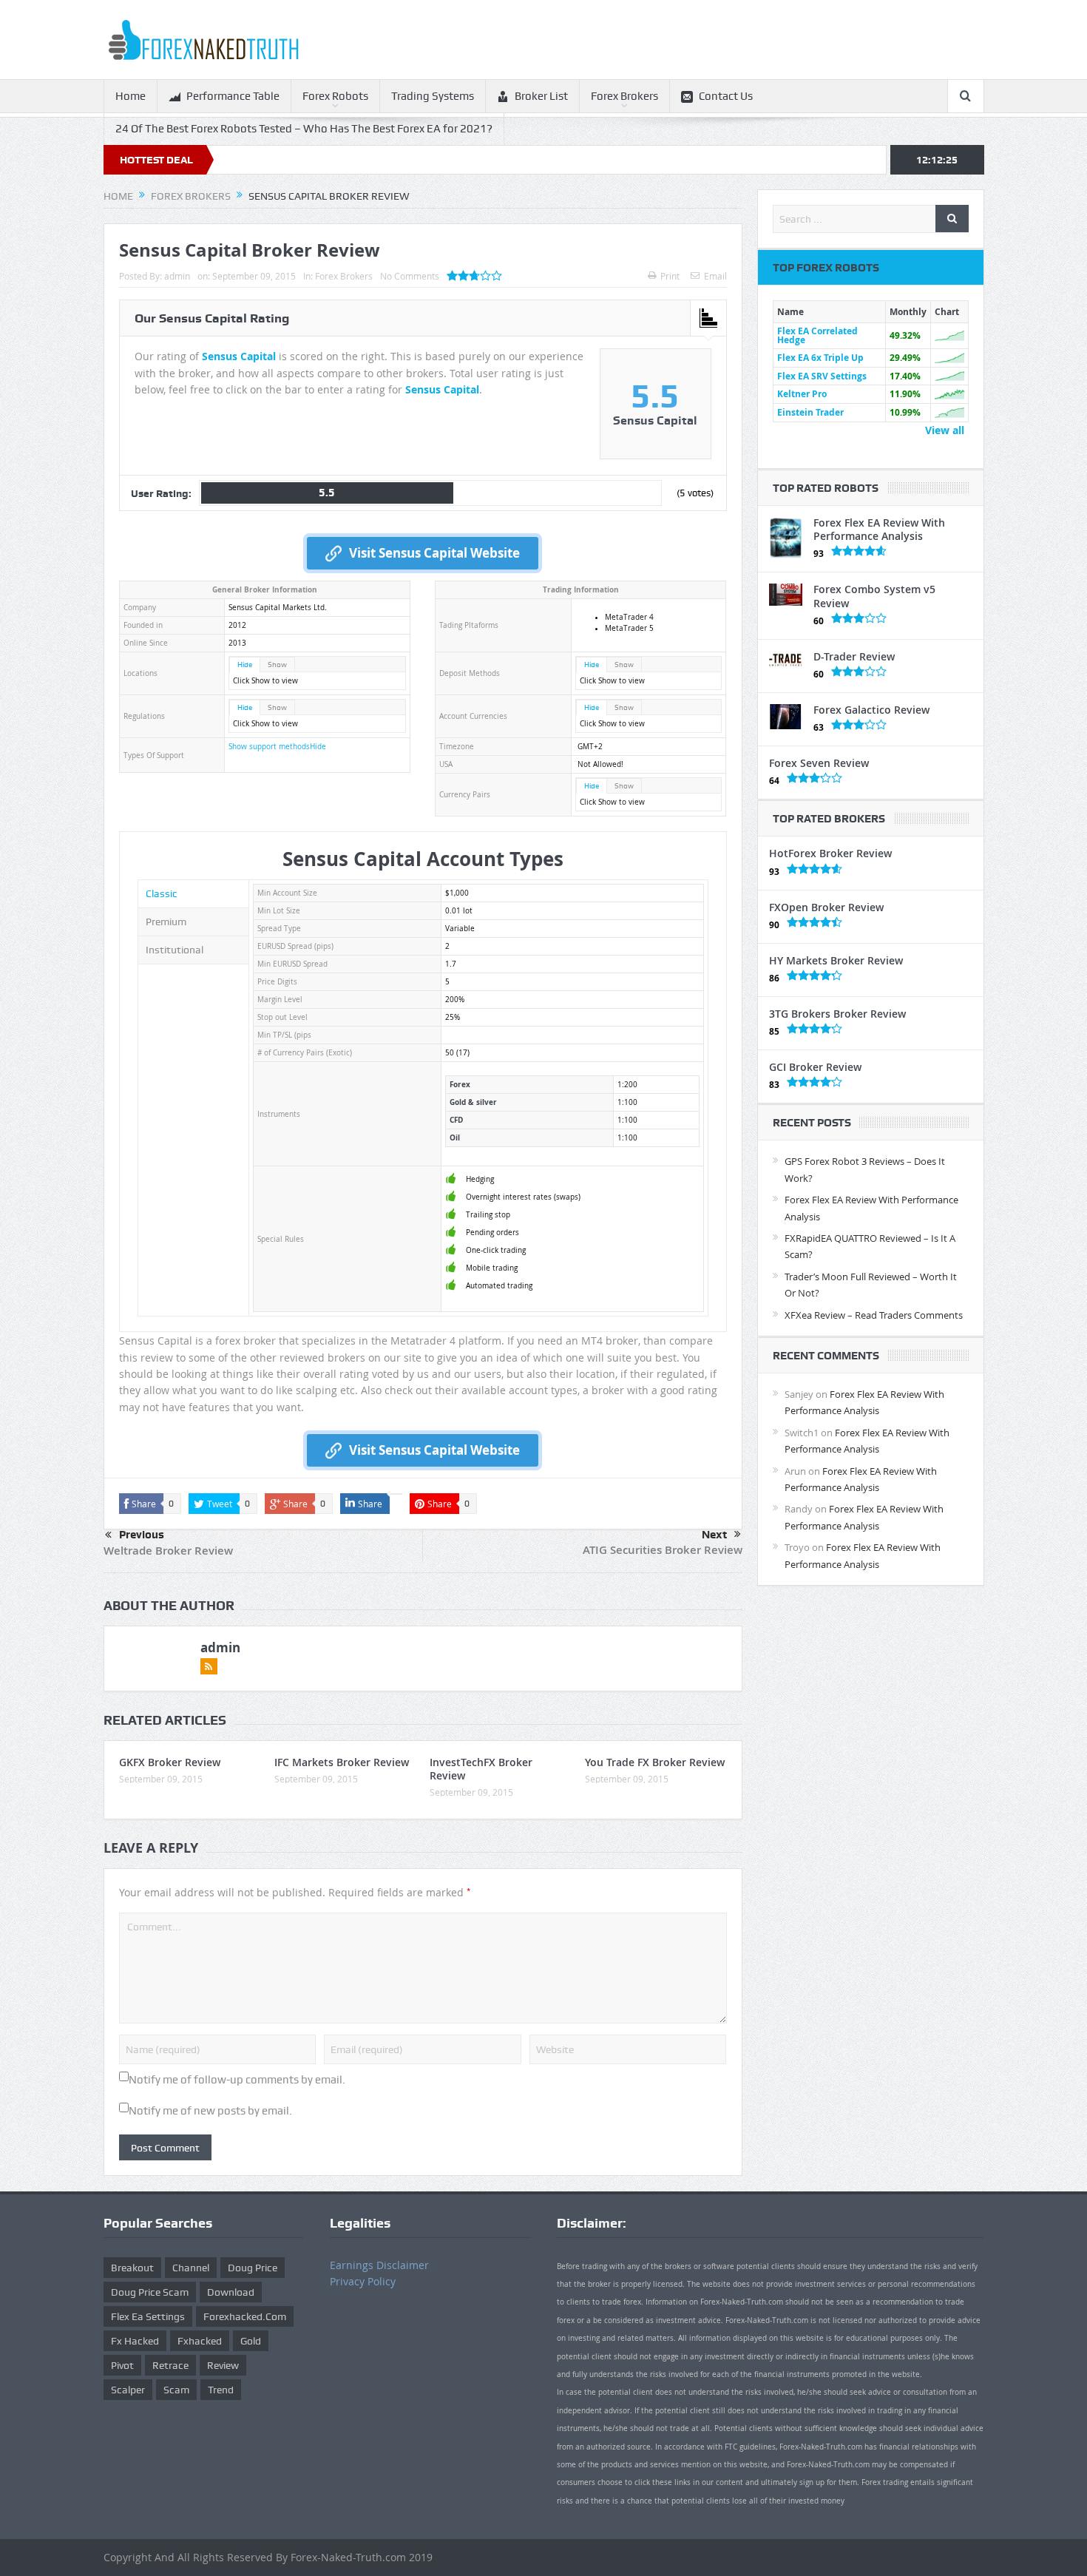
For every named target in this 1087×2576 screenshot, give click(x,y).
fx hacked (135, 2341)
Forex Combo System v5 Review (874, 596)
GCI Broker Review (815, 1067)
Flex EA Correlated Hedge (817, 335)
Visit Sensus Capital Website (434, 553)
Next (714, 1535)
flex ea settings (148, 2316)
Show (277, 665)
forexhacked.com (245, 2316)
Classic (162, 893)
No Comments (410, 276)
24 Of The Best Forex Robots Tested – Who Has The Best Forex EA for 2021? (304, 129)
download (231, 2292)
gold (251, 2341)
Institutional (175, 950)
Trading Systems (433, 96)
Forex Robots (335, 96)
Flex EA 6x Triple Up (820, 358)
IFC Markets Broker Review (342, 1762)
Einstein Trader (810, 412)
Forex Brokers (624, 96)
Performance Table (233, 96)
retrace (170, 2365)
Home (131, 96)
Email (715, 276)
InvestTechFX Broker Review (481, 1769)
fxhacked (200, 2341)
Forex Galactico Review (871, 710)
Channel (191, 2268)
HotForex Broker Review (830, 853)
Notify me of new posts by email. (210, 2111)
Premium (166, 922)
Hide (245, 665)
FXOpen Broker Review (826, 907)
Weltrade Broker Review (168, 1551)
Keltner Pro (802, 394)
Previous (142, 1535)
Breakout (132, 2268)
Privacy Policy (363, 2281)
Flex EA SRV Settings (822, 376)
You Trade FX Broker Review (655, 1762)
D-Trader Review (854, 656)
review (223, 2365)
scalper (128, 2390)
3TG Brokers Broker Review (837, 1014)
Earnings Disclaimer (379, 2265)
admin (177, 276)
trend (221, 2390)
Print (670, 276)
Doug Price (253, 2268)
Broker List (541, 96)
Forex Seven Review (819, 763)
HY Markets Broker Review (836, 960)
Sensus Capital (239, 356)
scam (176, 2390)
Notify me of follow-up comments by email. (237, 2080)
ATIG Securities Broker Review (663, 1550)
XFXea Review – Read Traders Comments (874, 1315)
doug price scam (150, 2292)
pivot (122, 2365)
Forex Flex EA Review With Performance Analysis (879, 529)
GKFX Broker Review (170, 1762)
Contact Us (726, 96)
